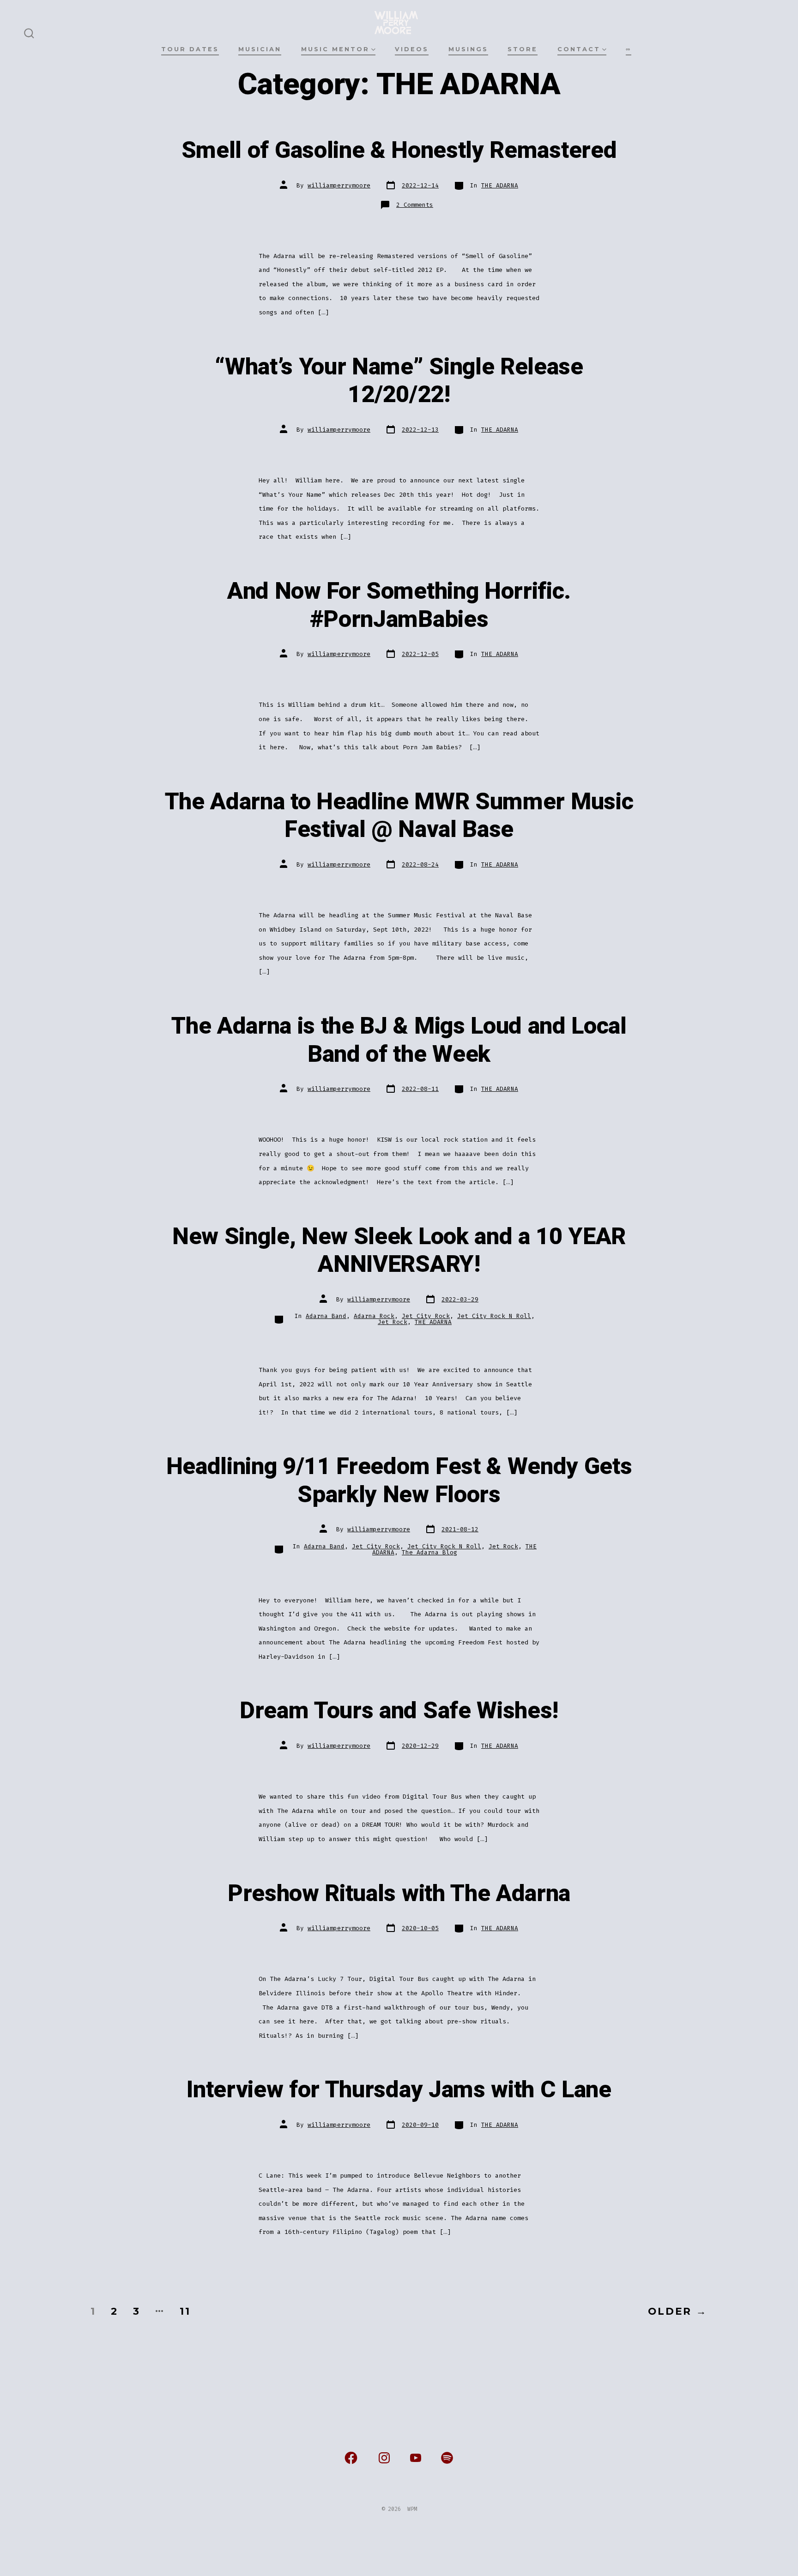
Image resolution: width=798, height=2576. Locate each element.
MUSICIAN (260, 49)
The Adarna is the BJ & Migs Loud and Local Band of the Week (399, 1040)
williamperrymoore (339, 185)
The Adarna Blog (429, 1552)
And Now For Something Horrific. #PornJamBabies (399, 605)
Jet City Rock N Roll (494, 1316)
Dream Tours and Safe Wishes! (399, 1711)
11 (185, 2311)
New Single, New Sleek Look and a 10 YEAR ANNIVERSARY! (399, 1251)
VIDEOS (412, 49)
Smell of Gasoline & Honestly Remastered (399, 150)
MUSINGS (468, 49)
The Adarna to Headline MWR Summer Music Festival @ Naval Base (399, 816)
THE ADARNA (500, 185)
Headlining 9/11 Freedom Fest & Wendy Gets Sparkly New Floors (399, 1481)
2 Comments (415, 205)
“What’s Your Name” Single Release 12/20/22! (399, 381)
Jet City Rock (426, 1316)
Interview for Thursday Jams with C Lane (399, 2090)
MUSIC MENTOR (335, 49)
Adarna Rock (374, 1316)
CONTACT (579, 49)
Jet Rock (393, 1322)
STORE (523, 49)
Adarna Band (326, 1316)
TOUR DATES (190, 49)
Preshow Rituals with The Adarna (399, 1894)
